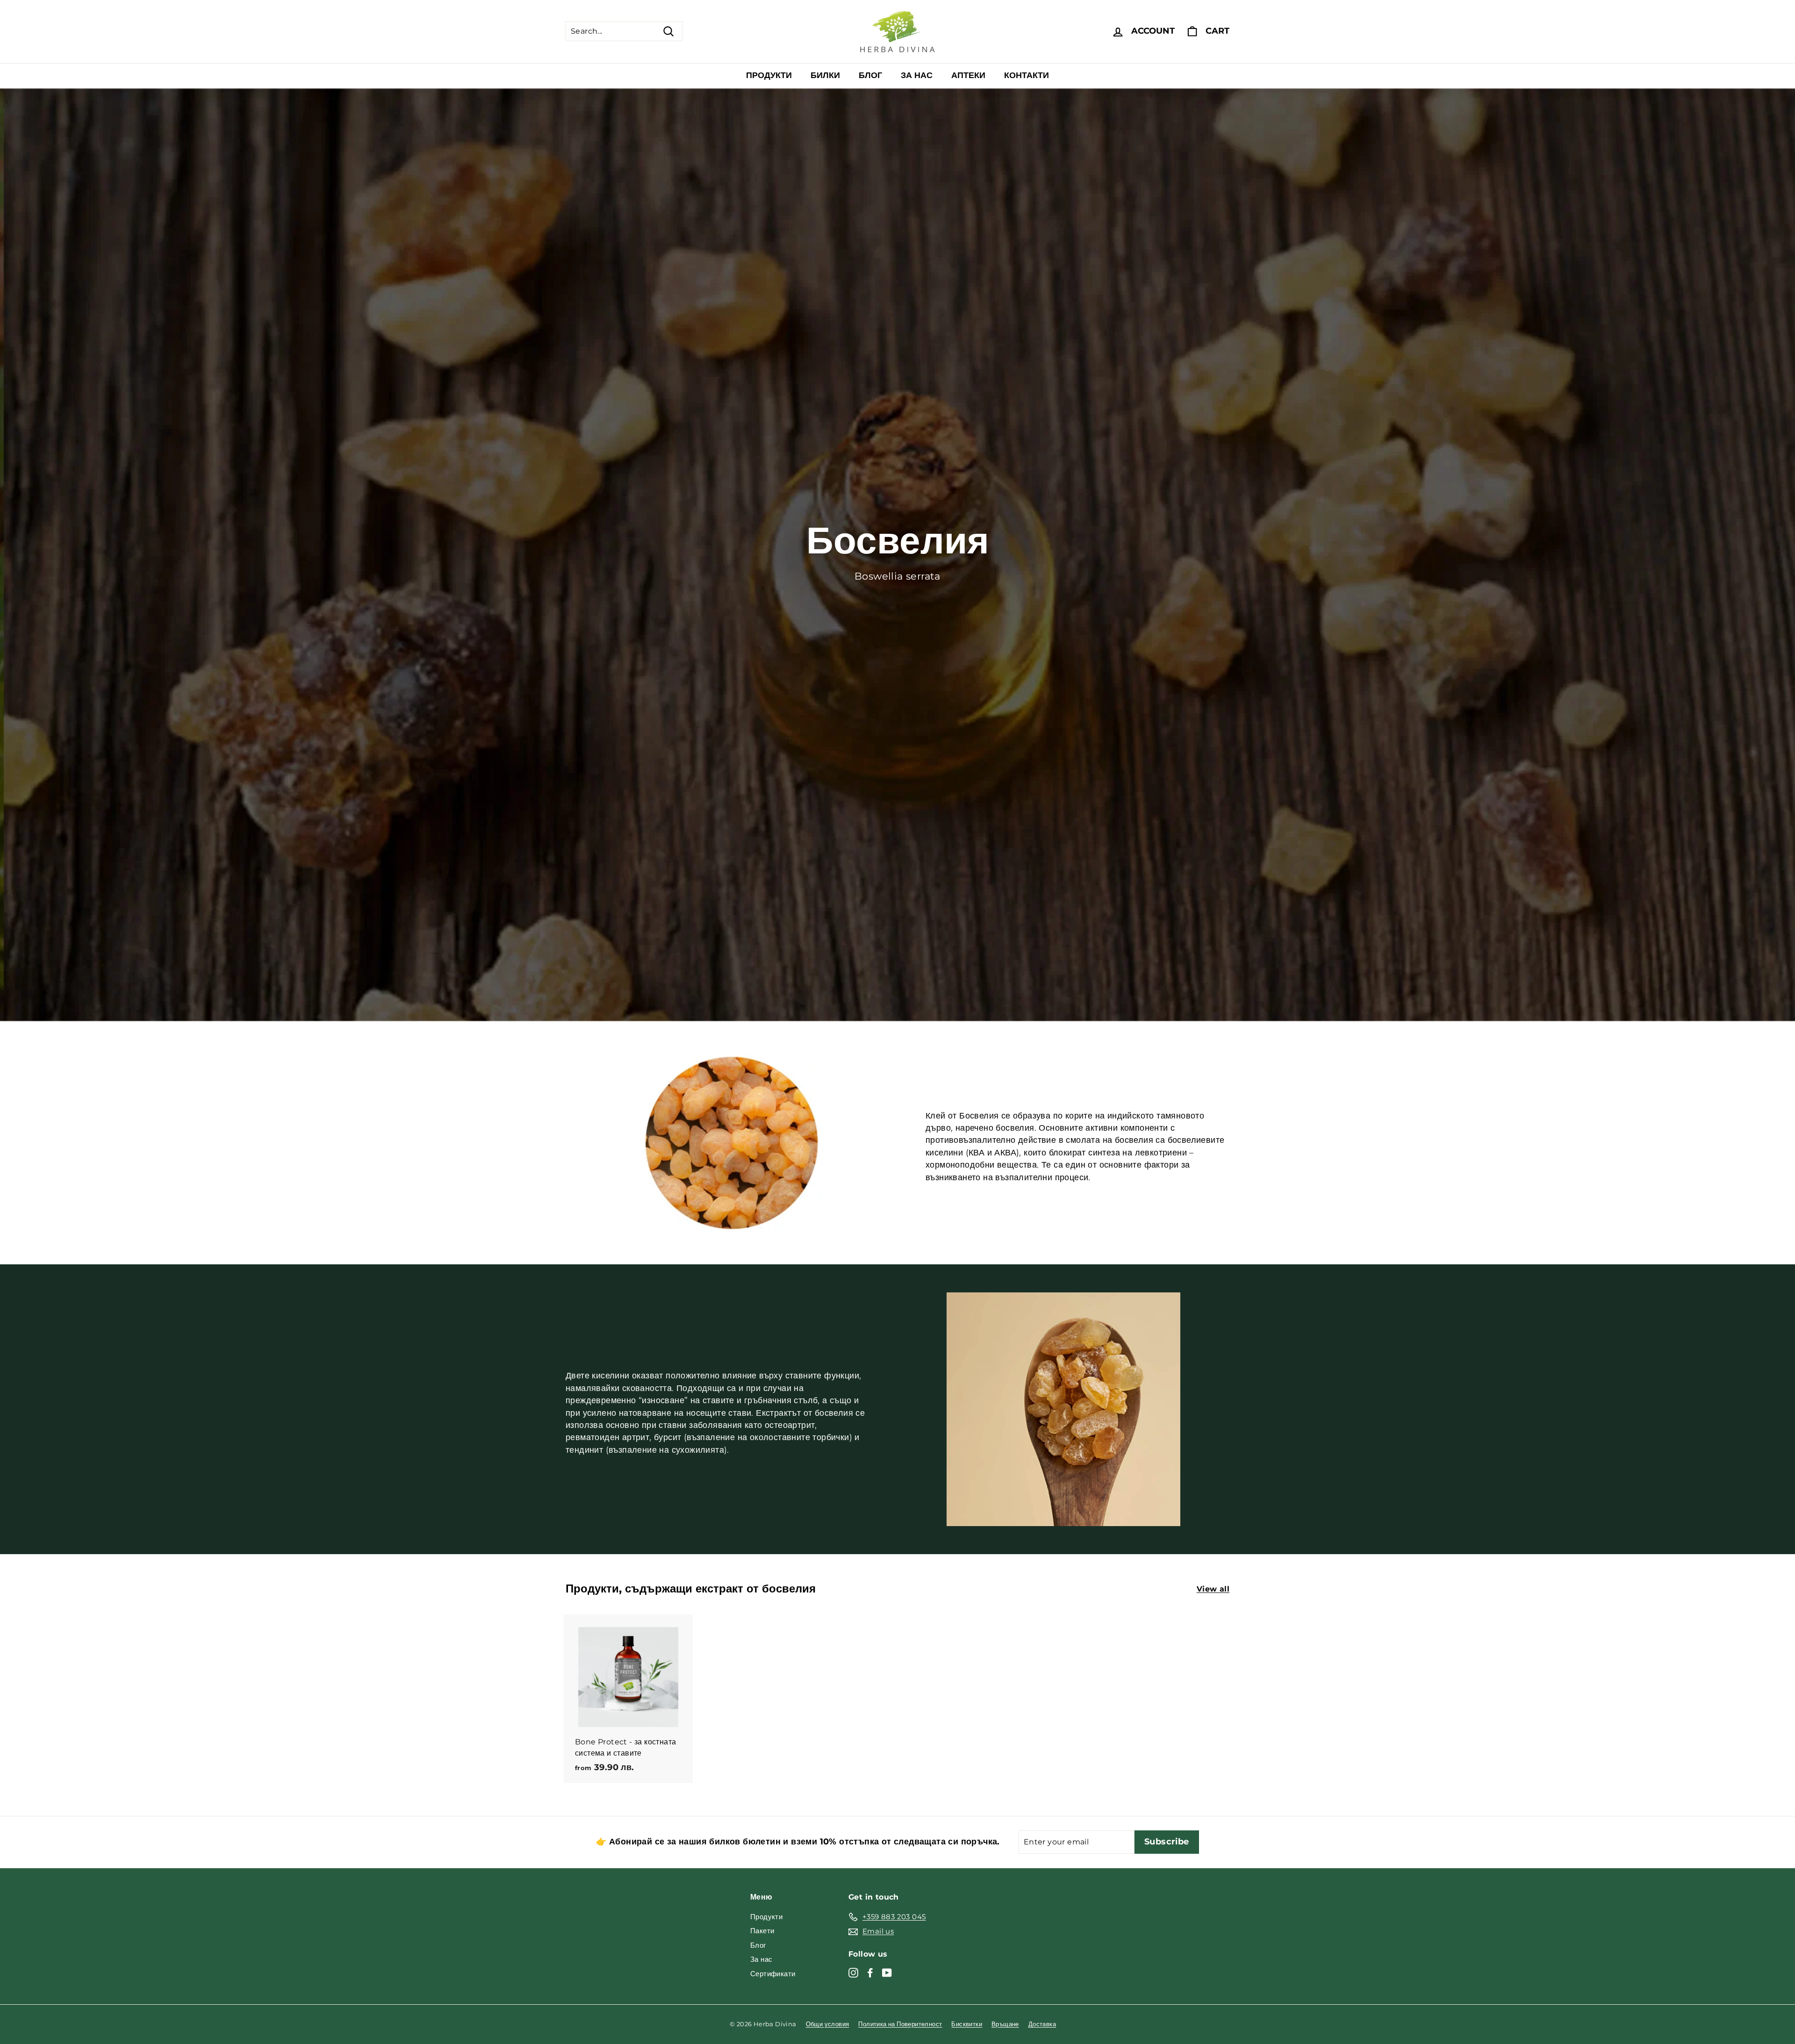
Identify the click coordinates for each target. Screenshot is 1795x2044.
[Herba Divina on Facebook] (870, 1972)
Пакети (762, 1931)
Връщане (1005, 2024)
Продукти (769, 75)
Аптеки (968, 75)
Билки (825, 75)
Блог (870, 75)
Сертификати (773, 1974)
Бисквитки (967, 2024)
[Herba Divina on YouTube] (887, 1972)
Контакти (1027, 75)
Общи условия (828, 2024)
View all (1213, 1589)
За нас (917, 75)
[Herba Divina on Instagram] (853, 1972)
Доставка (1042, 2024)
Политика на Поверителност (900, 2024)
